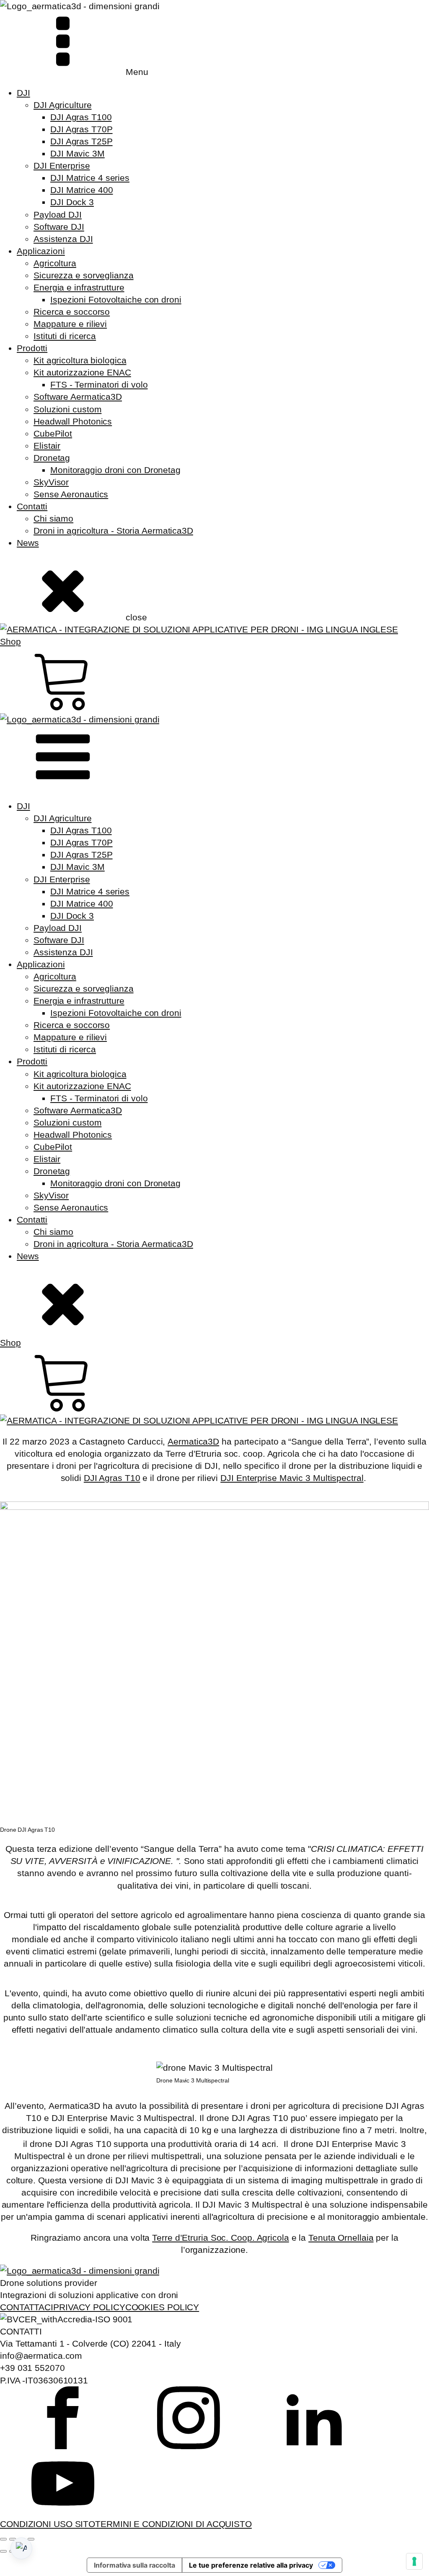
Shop (10, 641)
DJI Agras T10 (112, 1478)
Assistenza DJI (63, 239)
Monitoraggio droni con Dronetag (115, 470)
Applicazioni (41, 251)
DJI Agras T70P (81, 129)
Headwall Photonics (73, 421)
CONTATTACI (27, 2307)
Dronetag (52, 458)
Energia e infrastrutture (79, 287)
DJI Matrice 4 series (90, 178)
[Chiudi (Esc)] (31, 2539)
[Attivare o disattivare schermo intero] (13, 2539)
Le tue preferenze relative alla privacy (251, 2565)
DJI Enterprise (62, 166)
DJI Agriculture (63, 105)
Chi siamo (53, 518)
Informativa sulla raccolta (134, 2565)
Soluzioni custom (67, 409)
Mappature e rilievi (70, 324)
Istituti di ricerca (65, 336)
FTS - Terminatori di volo (99, 384)
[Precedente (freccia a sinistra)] (3, 2551)
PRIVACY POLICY (89, 2307)
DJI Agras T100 (81, 117)
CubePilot (53, 433)
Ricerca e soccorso (72, 312)
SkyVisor (51, 482)
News (28, 543)
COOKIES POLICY (162, 2307)
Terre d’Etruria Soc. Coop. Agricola (221, 2238)
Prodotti (32, 348)
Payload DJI (58, 215)
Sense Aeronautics (71, 494)
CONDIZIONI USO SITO (48, 2524)
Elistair (47, 446)
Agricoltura (55, 263)
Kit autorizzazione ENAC (82, 372)
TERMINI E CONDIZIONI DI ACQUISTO (173, 2524)
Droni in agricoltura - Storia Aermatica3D (113, 531)
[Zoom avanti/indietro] (3, 2539)
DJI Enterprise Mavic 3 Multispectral (292, 1478)
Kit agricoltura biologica (80, 360)
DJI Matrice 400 (82, 190)
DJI (23, 93)
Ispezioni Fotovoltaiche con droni (116, 300)
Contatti (32, 506)
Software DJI (59, 227)
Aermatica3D (193, 1441)
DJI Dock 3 (72, 202)
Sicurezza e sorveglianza (84, 275)
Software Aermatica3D (78, 397)
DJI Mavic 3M (78, 153)
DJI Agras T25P (81, 141)
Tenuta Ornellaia (341, 2238)
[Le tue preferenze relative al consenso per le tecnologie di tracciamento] (414, 2561)
